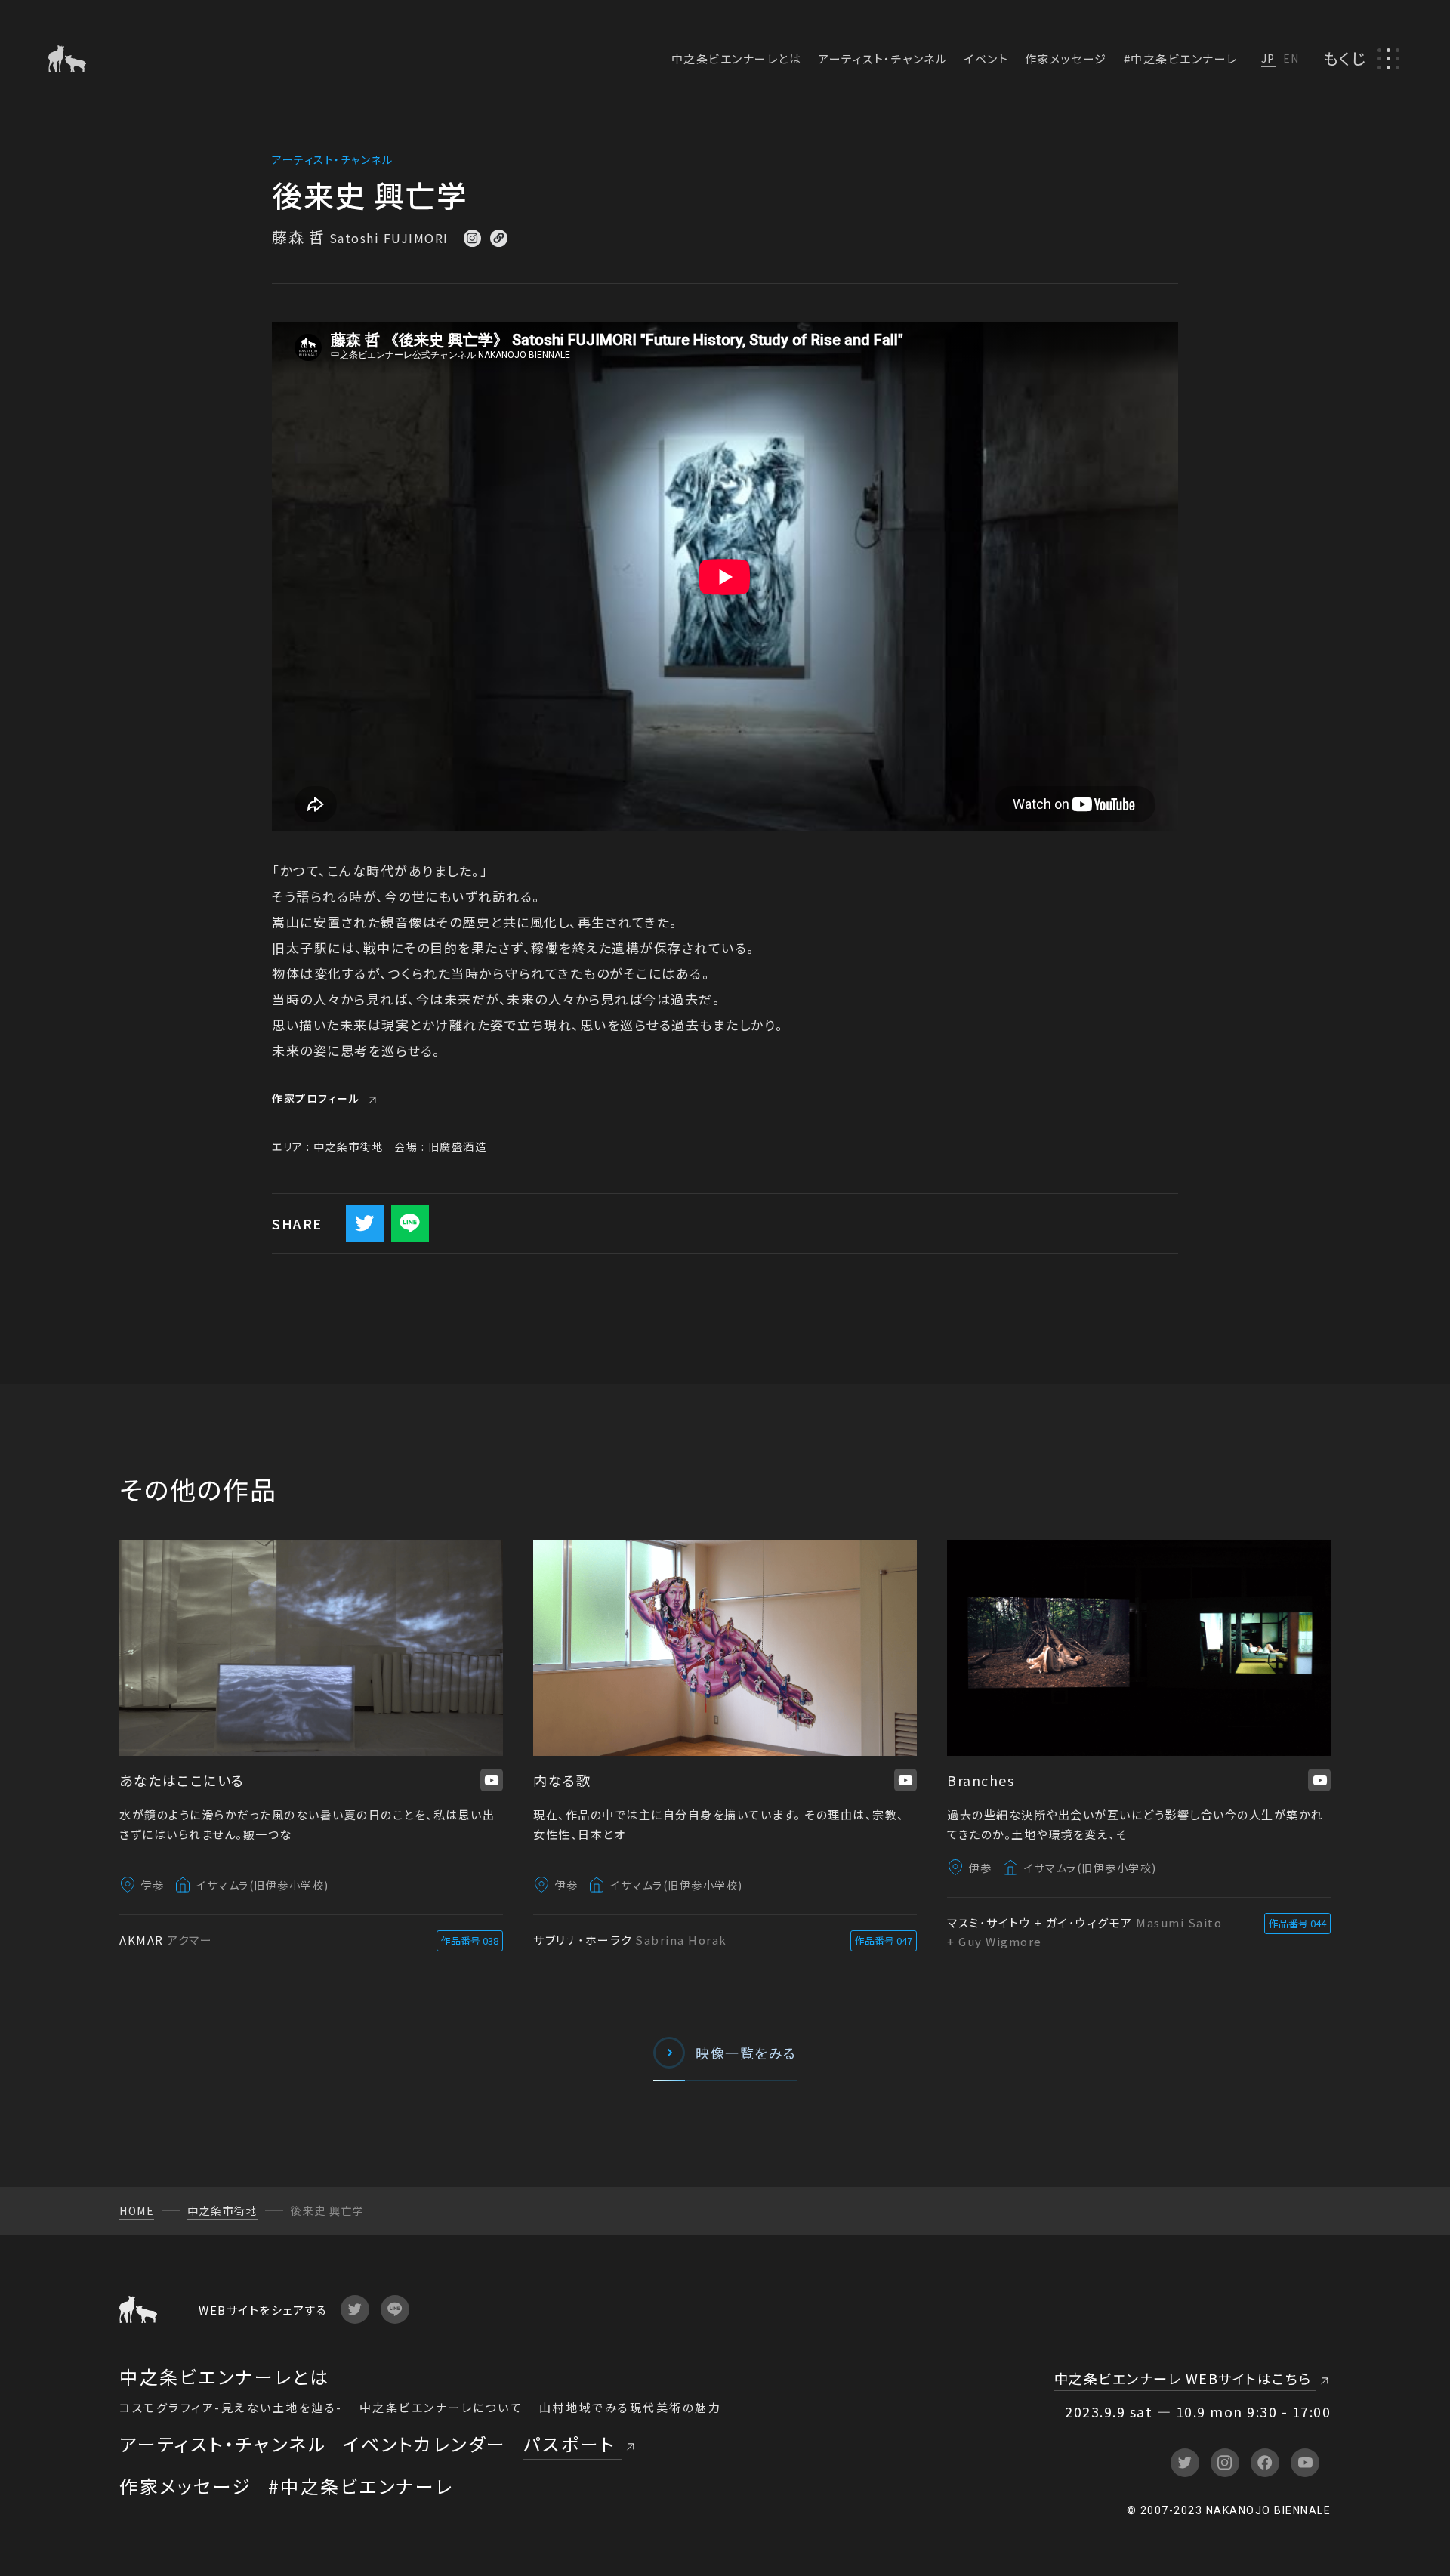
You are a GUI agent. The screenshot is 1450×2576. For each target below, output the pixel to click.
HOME (137, 2210)
